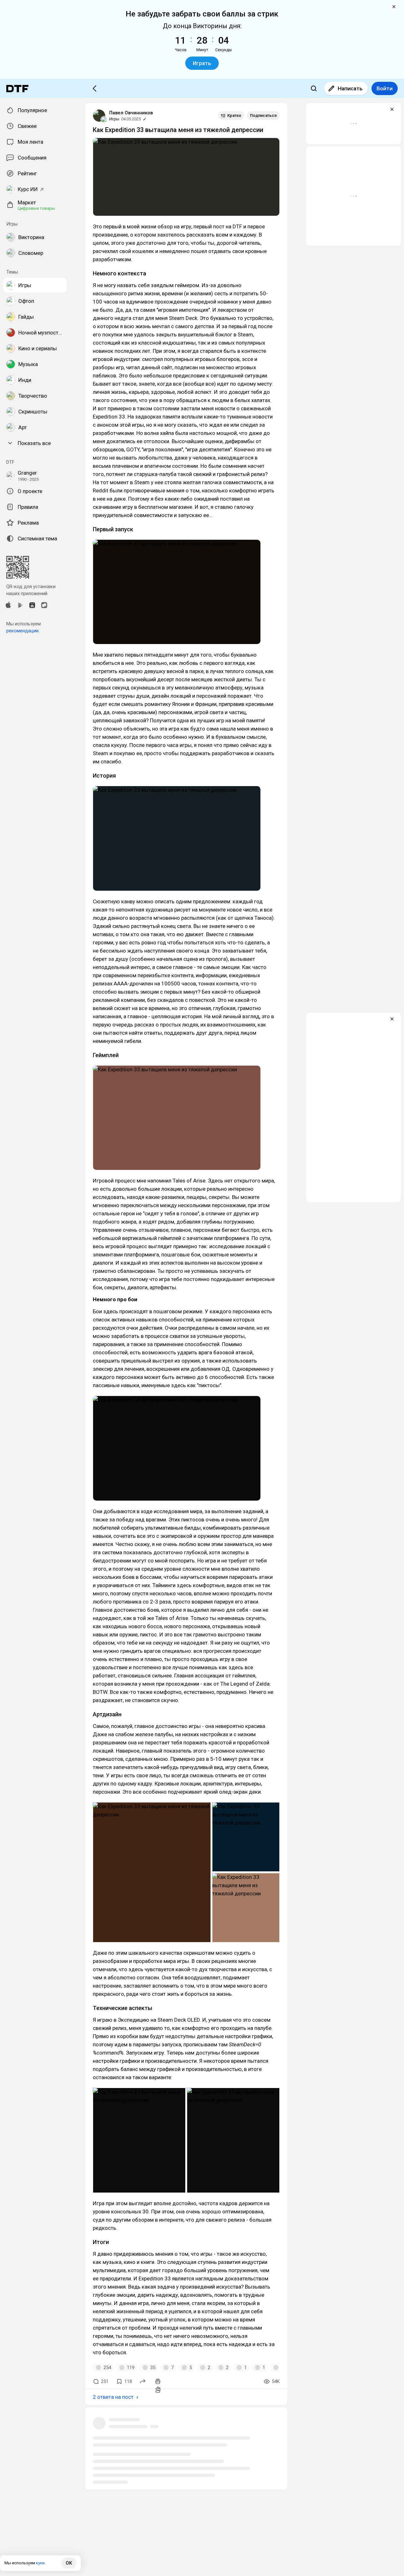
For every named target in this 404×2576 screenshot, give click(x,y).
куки (40, 2563)
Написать (350, 88)
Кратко (234, 115)
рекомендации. (23, 631)
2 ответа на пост (113, 2397)
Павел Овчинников (131, 113)
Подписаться (263, 115)
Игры (114, 119)
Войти (385, 88)
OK (69, 2563)
